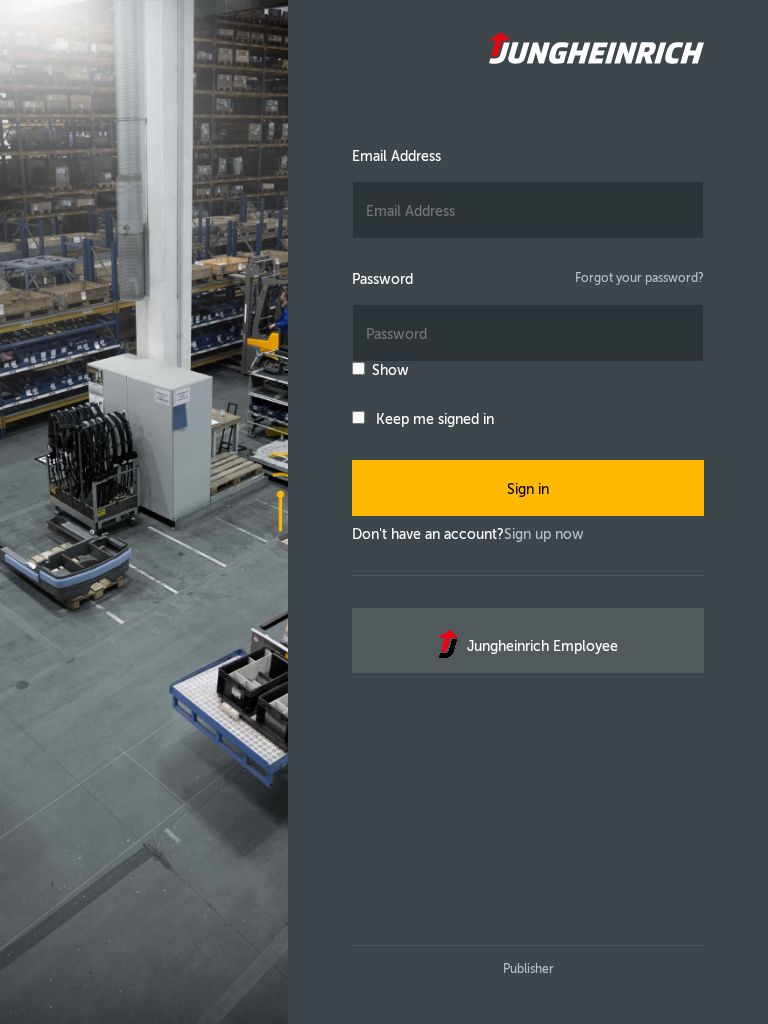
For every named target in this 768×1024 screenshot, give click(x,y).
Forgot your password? (639, 278)
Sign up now (544, 534)
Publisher (528, 969)
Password (382, 279)
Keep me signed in (435, 419)
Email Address (396, 156)
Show (390, 370)
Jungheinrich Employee (542, 646)
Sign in (528, 489)
